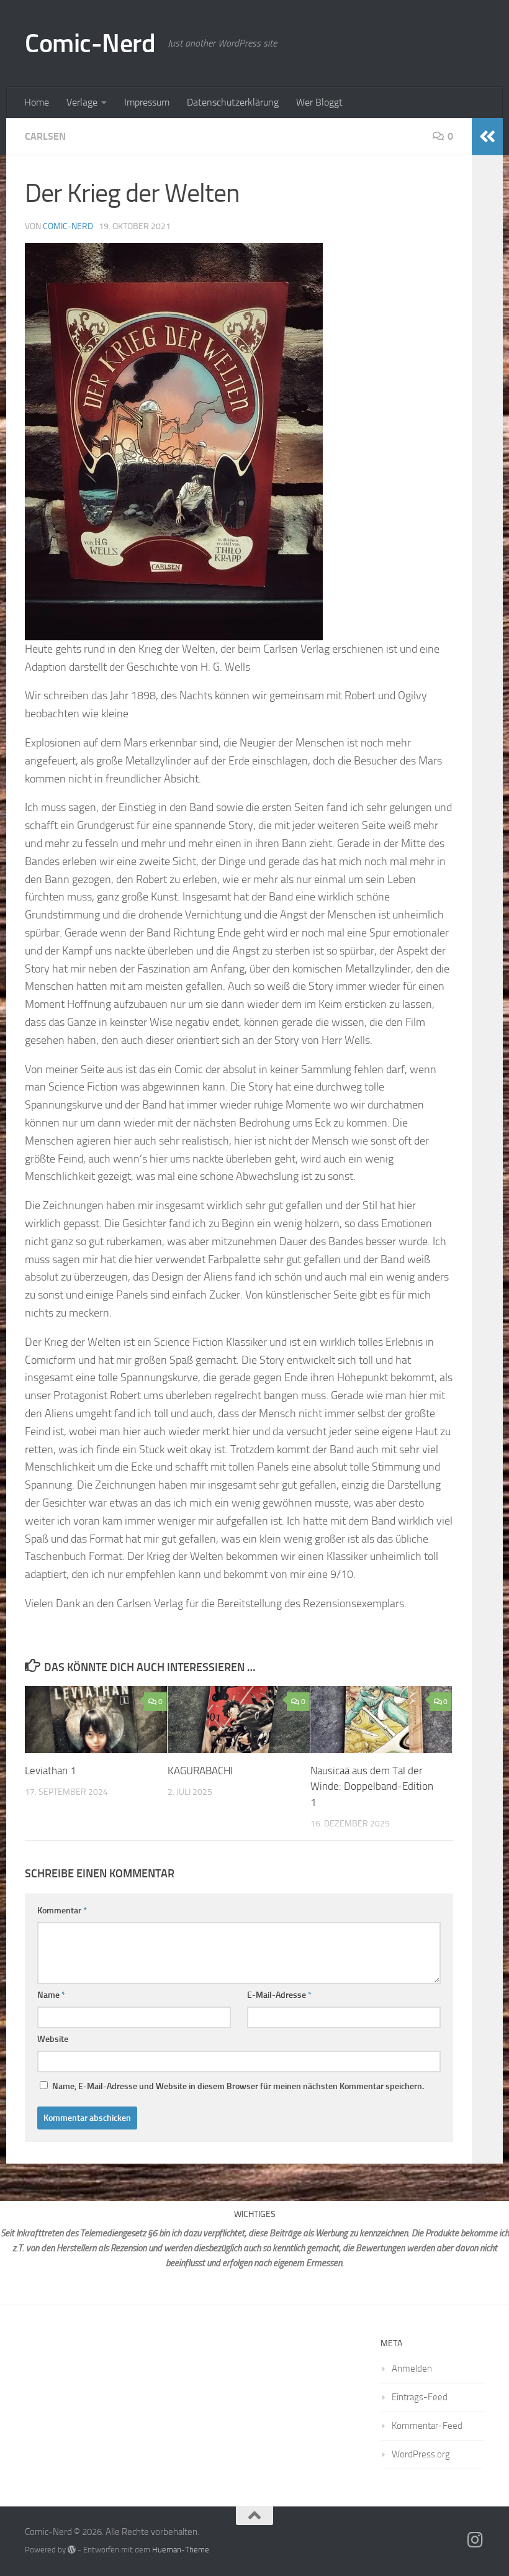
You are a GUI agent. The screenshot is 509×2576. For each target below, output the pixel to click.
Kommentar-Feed (427, 2426)
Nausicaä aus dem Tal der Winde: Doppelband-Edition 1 (372, 1786)
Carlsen (45, 136)
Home (37, 102)
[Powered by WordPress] (72, 2550)
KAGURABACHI (200, 1771)
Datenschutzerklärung (233, 102)
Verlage (82, 102)
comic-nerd (68, 226)
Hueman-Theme (181, 2550)
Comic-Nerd (90, 43)
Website (53, 2039)
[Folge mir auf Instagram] (475, 2540)
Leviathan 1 (51, 1771)
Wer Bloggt (319, 102)
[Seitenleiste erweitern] (487, 137)
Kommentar (62, 1911)
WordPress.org (421, 2454)
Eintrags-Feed (420, 2397)
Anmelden (412, 2369)
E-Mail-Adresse (279, 1995)
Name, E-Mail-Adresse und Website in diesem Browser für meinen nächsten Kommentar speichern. (238, 2086)
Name (51, 1995)
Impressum (147, 102)
